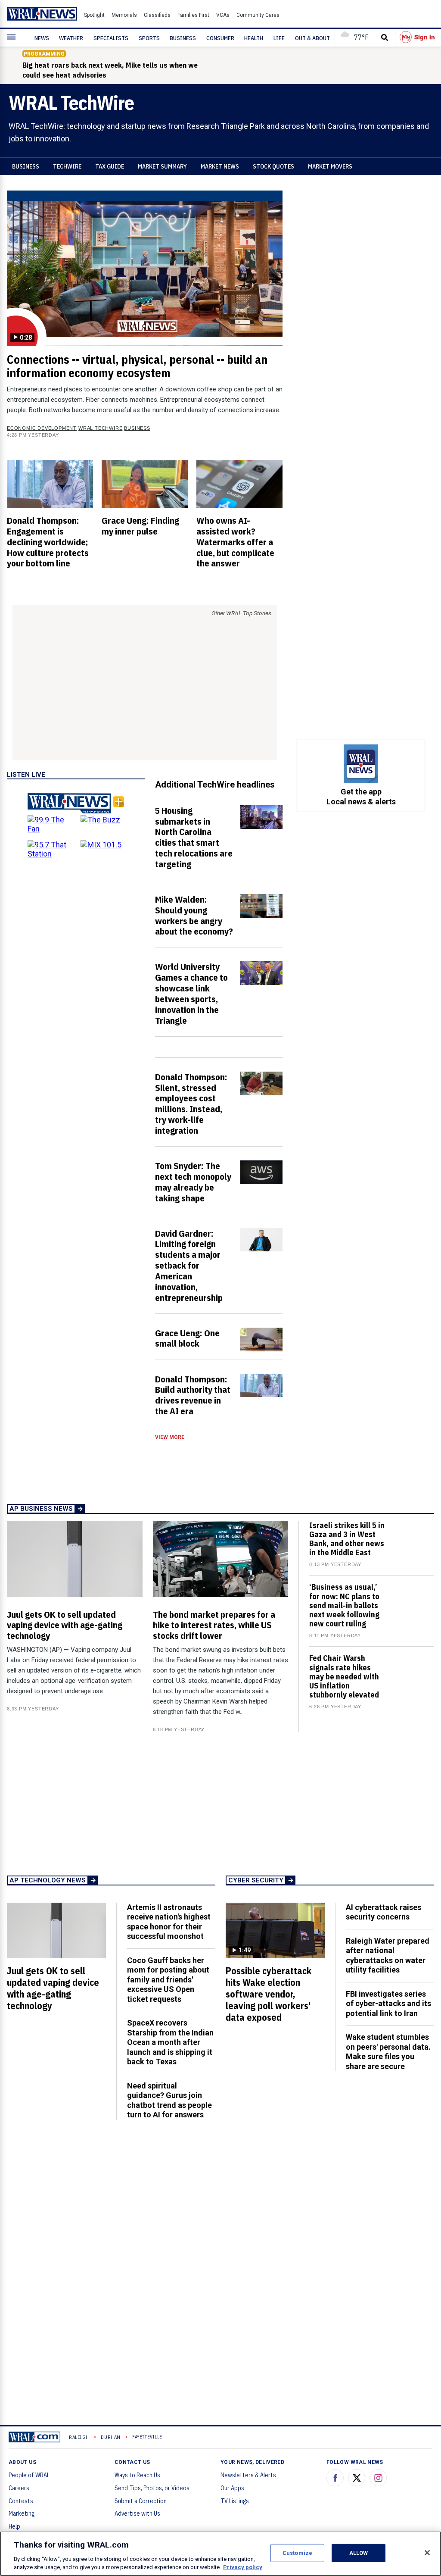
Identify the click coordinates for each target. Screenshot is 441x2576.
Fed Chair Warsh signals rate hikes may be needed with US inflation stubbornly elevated (344, 1676)
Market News (220, 166)
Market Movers (330, 166)
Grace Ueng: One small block (187, 1338)
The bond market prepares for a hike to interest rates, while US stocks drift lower (214, 1625)
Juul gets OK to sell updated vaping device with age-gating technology (65, 1625)
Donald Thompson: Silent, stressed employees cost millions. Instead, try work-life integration (191, 1104)
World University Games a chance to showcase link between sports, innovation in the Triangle (191, 993)
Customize (297, 2553)
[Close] (427, 2553)
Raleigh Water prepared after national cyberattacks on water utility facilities (388, 1955)
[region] (220, 2554)
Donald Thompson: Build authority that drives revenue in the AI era (193, 1395)
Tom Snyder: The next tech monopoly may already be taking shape (193, 1182)
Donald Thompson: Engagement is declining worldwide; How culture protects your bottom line (48, 542)
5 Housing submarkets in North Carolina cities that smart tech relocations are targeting (194, 837)
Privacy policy (243, 2567)
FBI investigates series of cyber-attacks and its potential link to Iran (388, 2004)
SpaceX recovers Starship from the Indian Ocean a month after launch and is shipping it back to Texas (170, 2042)
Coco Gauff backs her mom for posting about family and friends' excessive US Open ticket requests (168, 1980)
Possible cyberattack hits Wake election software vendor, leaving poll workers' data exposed (269, 1994)
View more (170, 1437)
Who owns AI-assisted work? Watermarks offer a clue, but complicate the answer (235, 542)
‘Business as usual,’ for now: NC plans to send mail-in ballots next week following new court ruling (344, 1605)
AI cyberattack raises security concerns (384, 1912)
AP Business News (41, 1509)
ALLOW (359, 2553)
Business (26, 166)
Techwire (67, 166)
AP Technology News (48, 1880)
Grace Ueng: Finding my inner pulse (140, 526)
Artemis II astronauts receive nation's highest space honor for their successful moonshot (169, 1922)
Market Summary (162, 166)
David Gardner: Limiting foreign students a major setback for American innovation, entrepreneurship (189, 1265)
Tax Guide (110, 166)
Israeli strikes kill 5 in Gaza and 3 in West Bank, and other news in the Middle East (347, 1539)
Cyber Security (256, 1880)
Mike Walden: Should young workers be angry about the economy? (194, 915)
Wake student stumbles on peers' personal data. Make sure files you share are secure (388, 2052)
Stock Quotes (273, 166)
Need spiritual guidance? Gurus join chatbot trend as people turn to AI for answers (169, 2100)
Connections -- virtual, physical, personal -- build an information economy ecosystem (137, 366)
